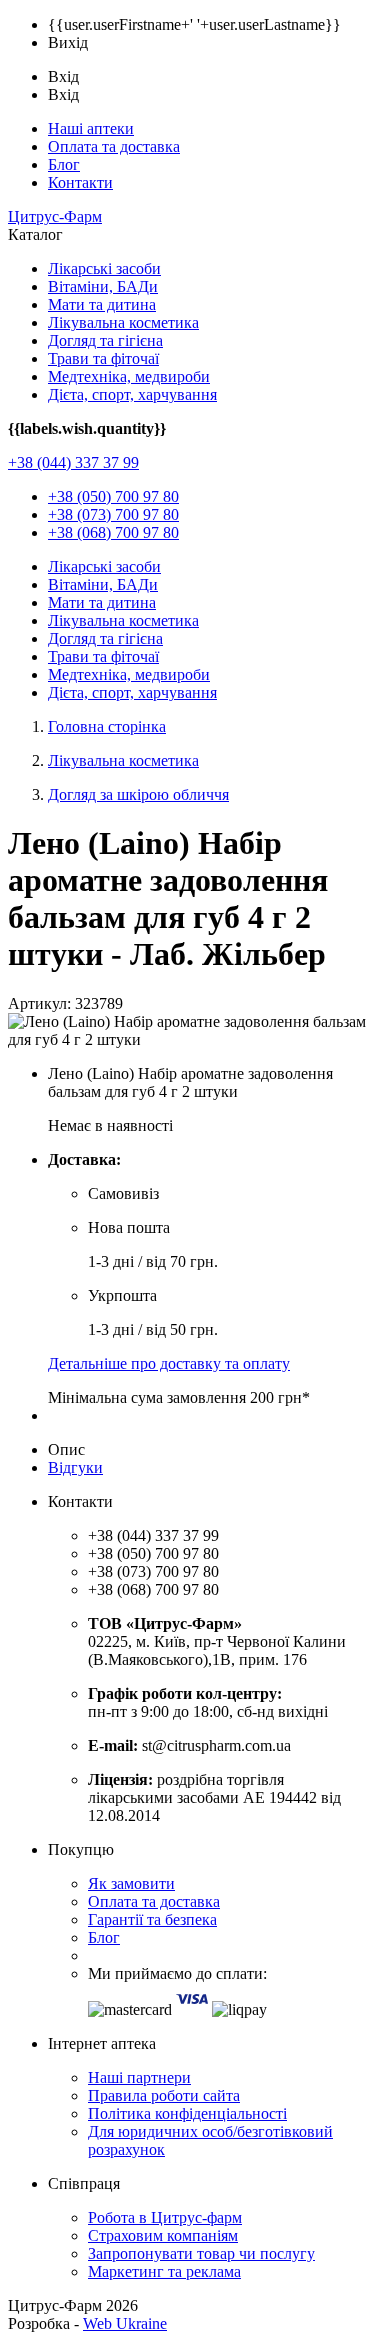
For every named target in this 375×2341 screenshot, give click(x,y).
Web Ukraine (125, 2323)
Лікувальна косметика (123, 322)
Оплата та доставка (114, 146)
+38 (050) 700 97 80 (113, 496)
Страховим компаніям (163, 2235)
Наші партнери (139, 2077)
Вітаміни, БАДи (103, 286)
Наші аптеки (91, 128)
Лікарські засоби (104, 268)
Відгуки (75, 1467)
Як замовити (131, 1883)
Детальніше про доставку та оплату (169, 1363)
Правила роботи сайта (164, 2095)
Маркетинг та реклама (164, 2271)
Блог (64, 164)
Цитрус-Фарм (55, 216)
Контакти (80, 182)
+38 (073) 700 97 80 (113, 514)
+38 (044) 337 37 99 (73, 462)
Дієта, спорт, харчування (132, 394)
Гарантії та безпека (152, 1919)
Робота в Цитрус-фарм (165, 2217)
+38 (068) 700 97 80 (113, 532)
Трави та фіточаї (103, 358)
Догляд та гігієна (105, 340)
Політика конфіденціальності (187, 2113)
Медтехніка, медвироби (129, 376)
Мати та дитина (102, 304)
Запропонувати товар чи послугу (201, 2253)
